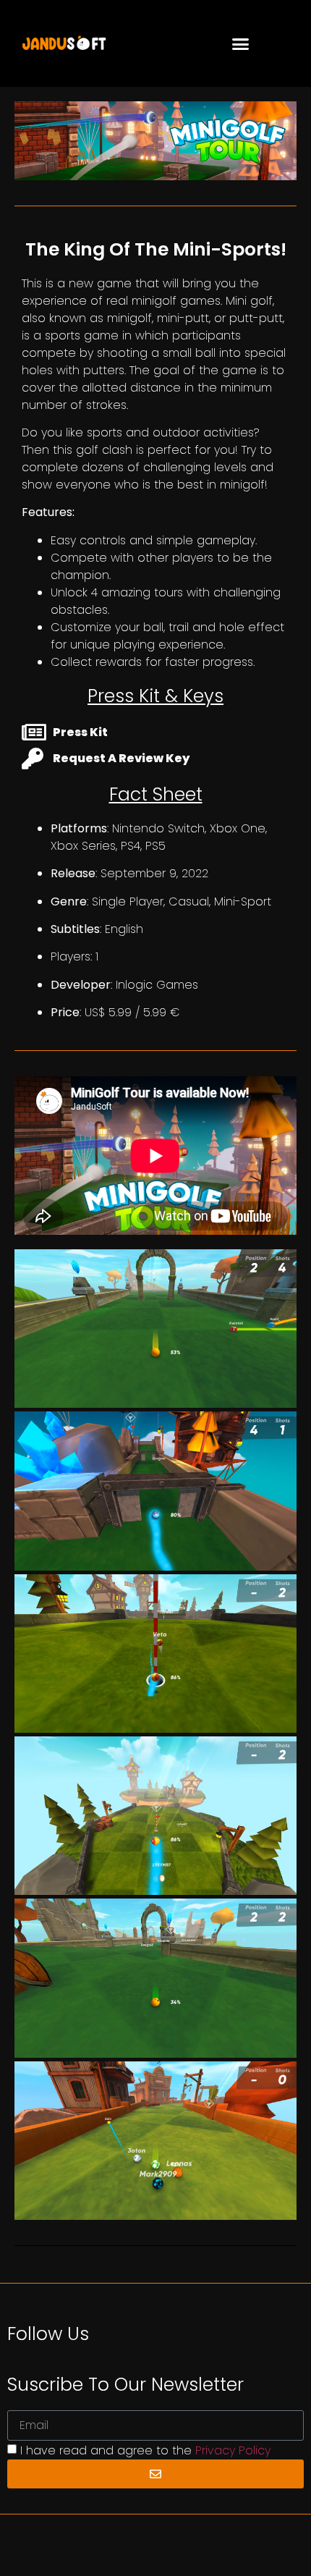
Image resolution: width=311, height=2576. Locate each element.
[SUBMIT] (155, 2474)
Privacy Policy (233, 2450)
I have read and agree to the (145, 2450)
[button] (241, 43)
